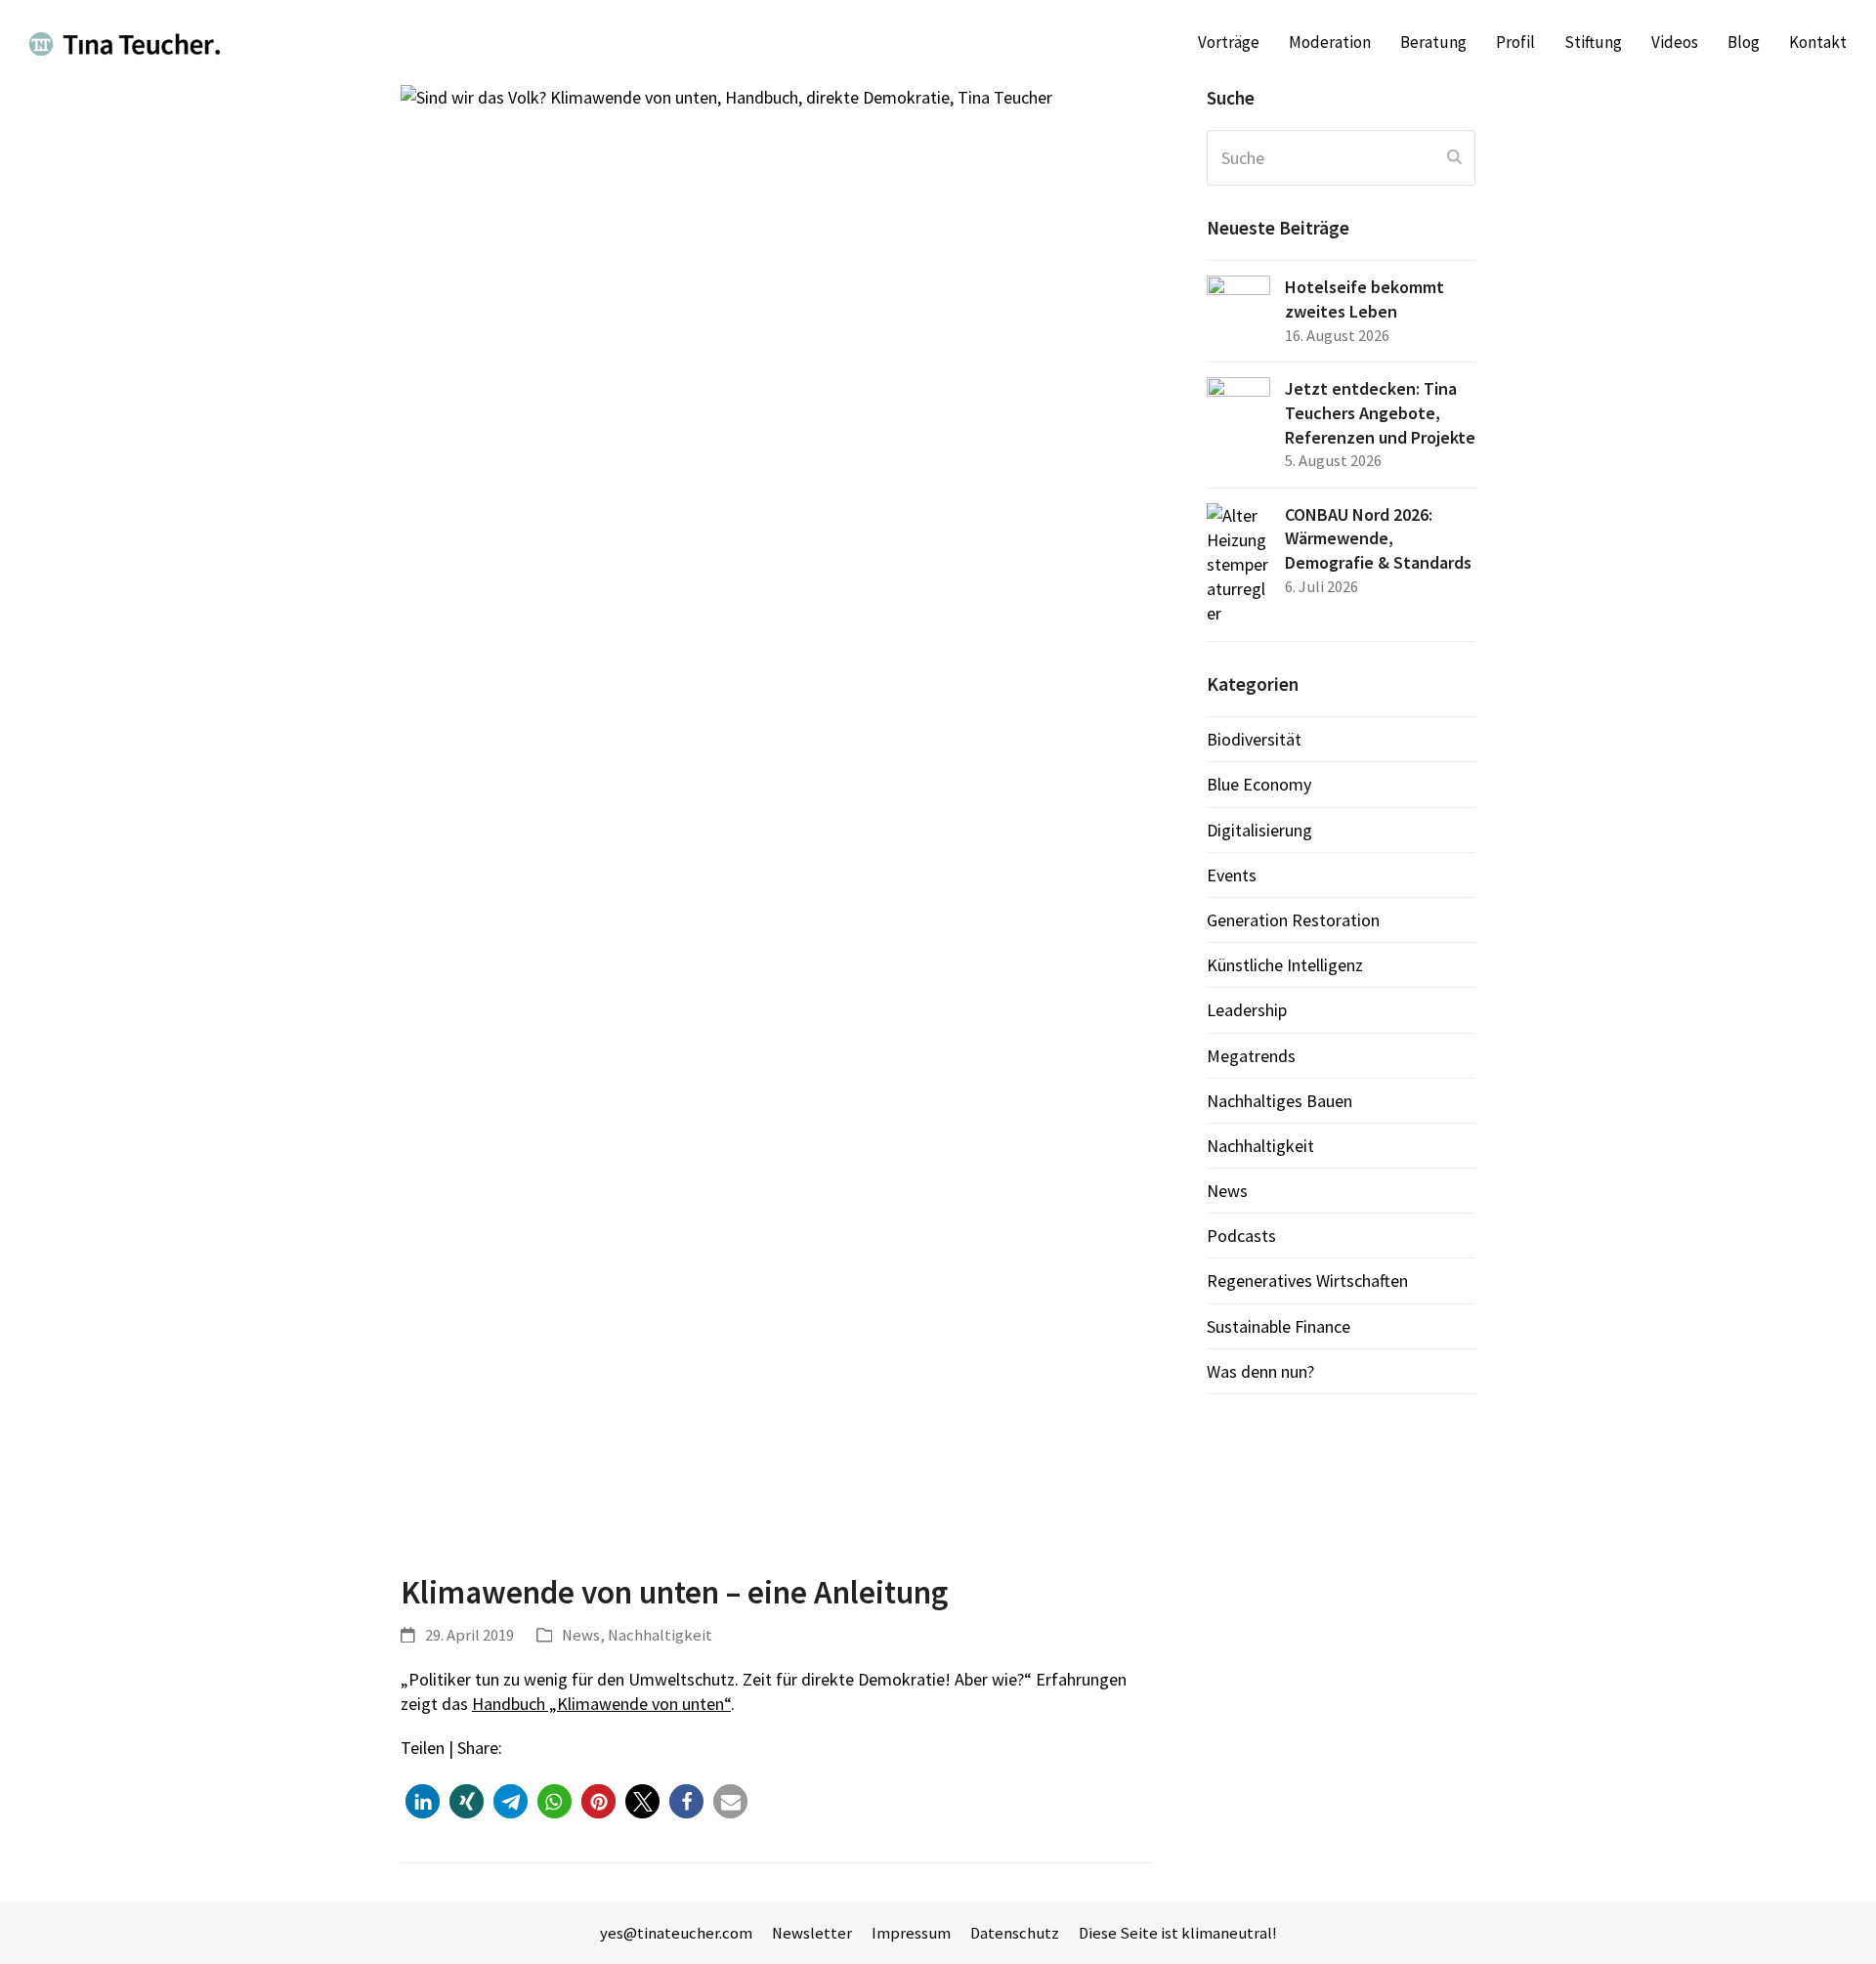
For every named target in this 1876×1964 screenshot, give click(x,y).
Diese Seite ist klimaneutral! (1178, 1933)
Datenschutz (1015, 1933)
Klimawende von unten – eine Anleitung (674, 1592)
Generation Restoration (1293, 920)
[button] (423, 1801)
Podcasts (1241, 1236)
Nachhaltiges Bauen (1279, 1101)
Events (1232, 875)
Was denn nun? (1260, 1371)
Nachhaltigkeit (660, 1635)
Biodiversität (1254, 739)
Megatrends (1251, 1056)
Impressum (911, 1933)
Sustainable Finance (1279, 1326)
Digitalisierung (1259, 830)
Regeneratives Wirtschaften (1307, 1281)
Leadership (1247, 1010)
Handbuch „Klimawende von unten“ (601, 1704)
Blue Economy (1259, 784)
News (581, 1635)
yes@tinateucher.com (676, 1933)
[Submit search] (1454, 157)
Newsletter (812, 1933)
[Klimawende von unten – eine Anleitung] (777, 815)
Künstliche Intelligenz (1285, 965)
